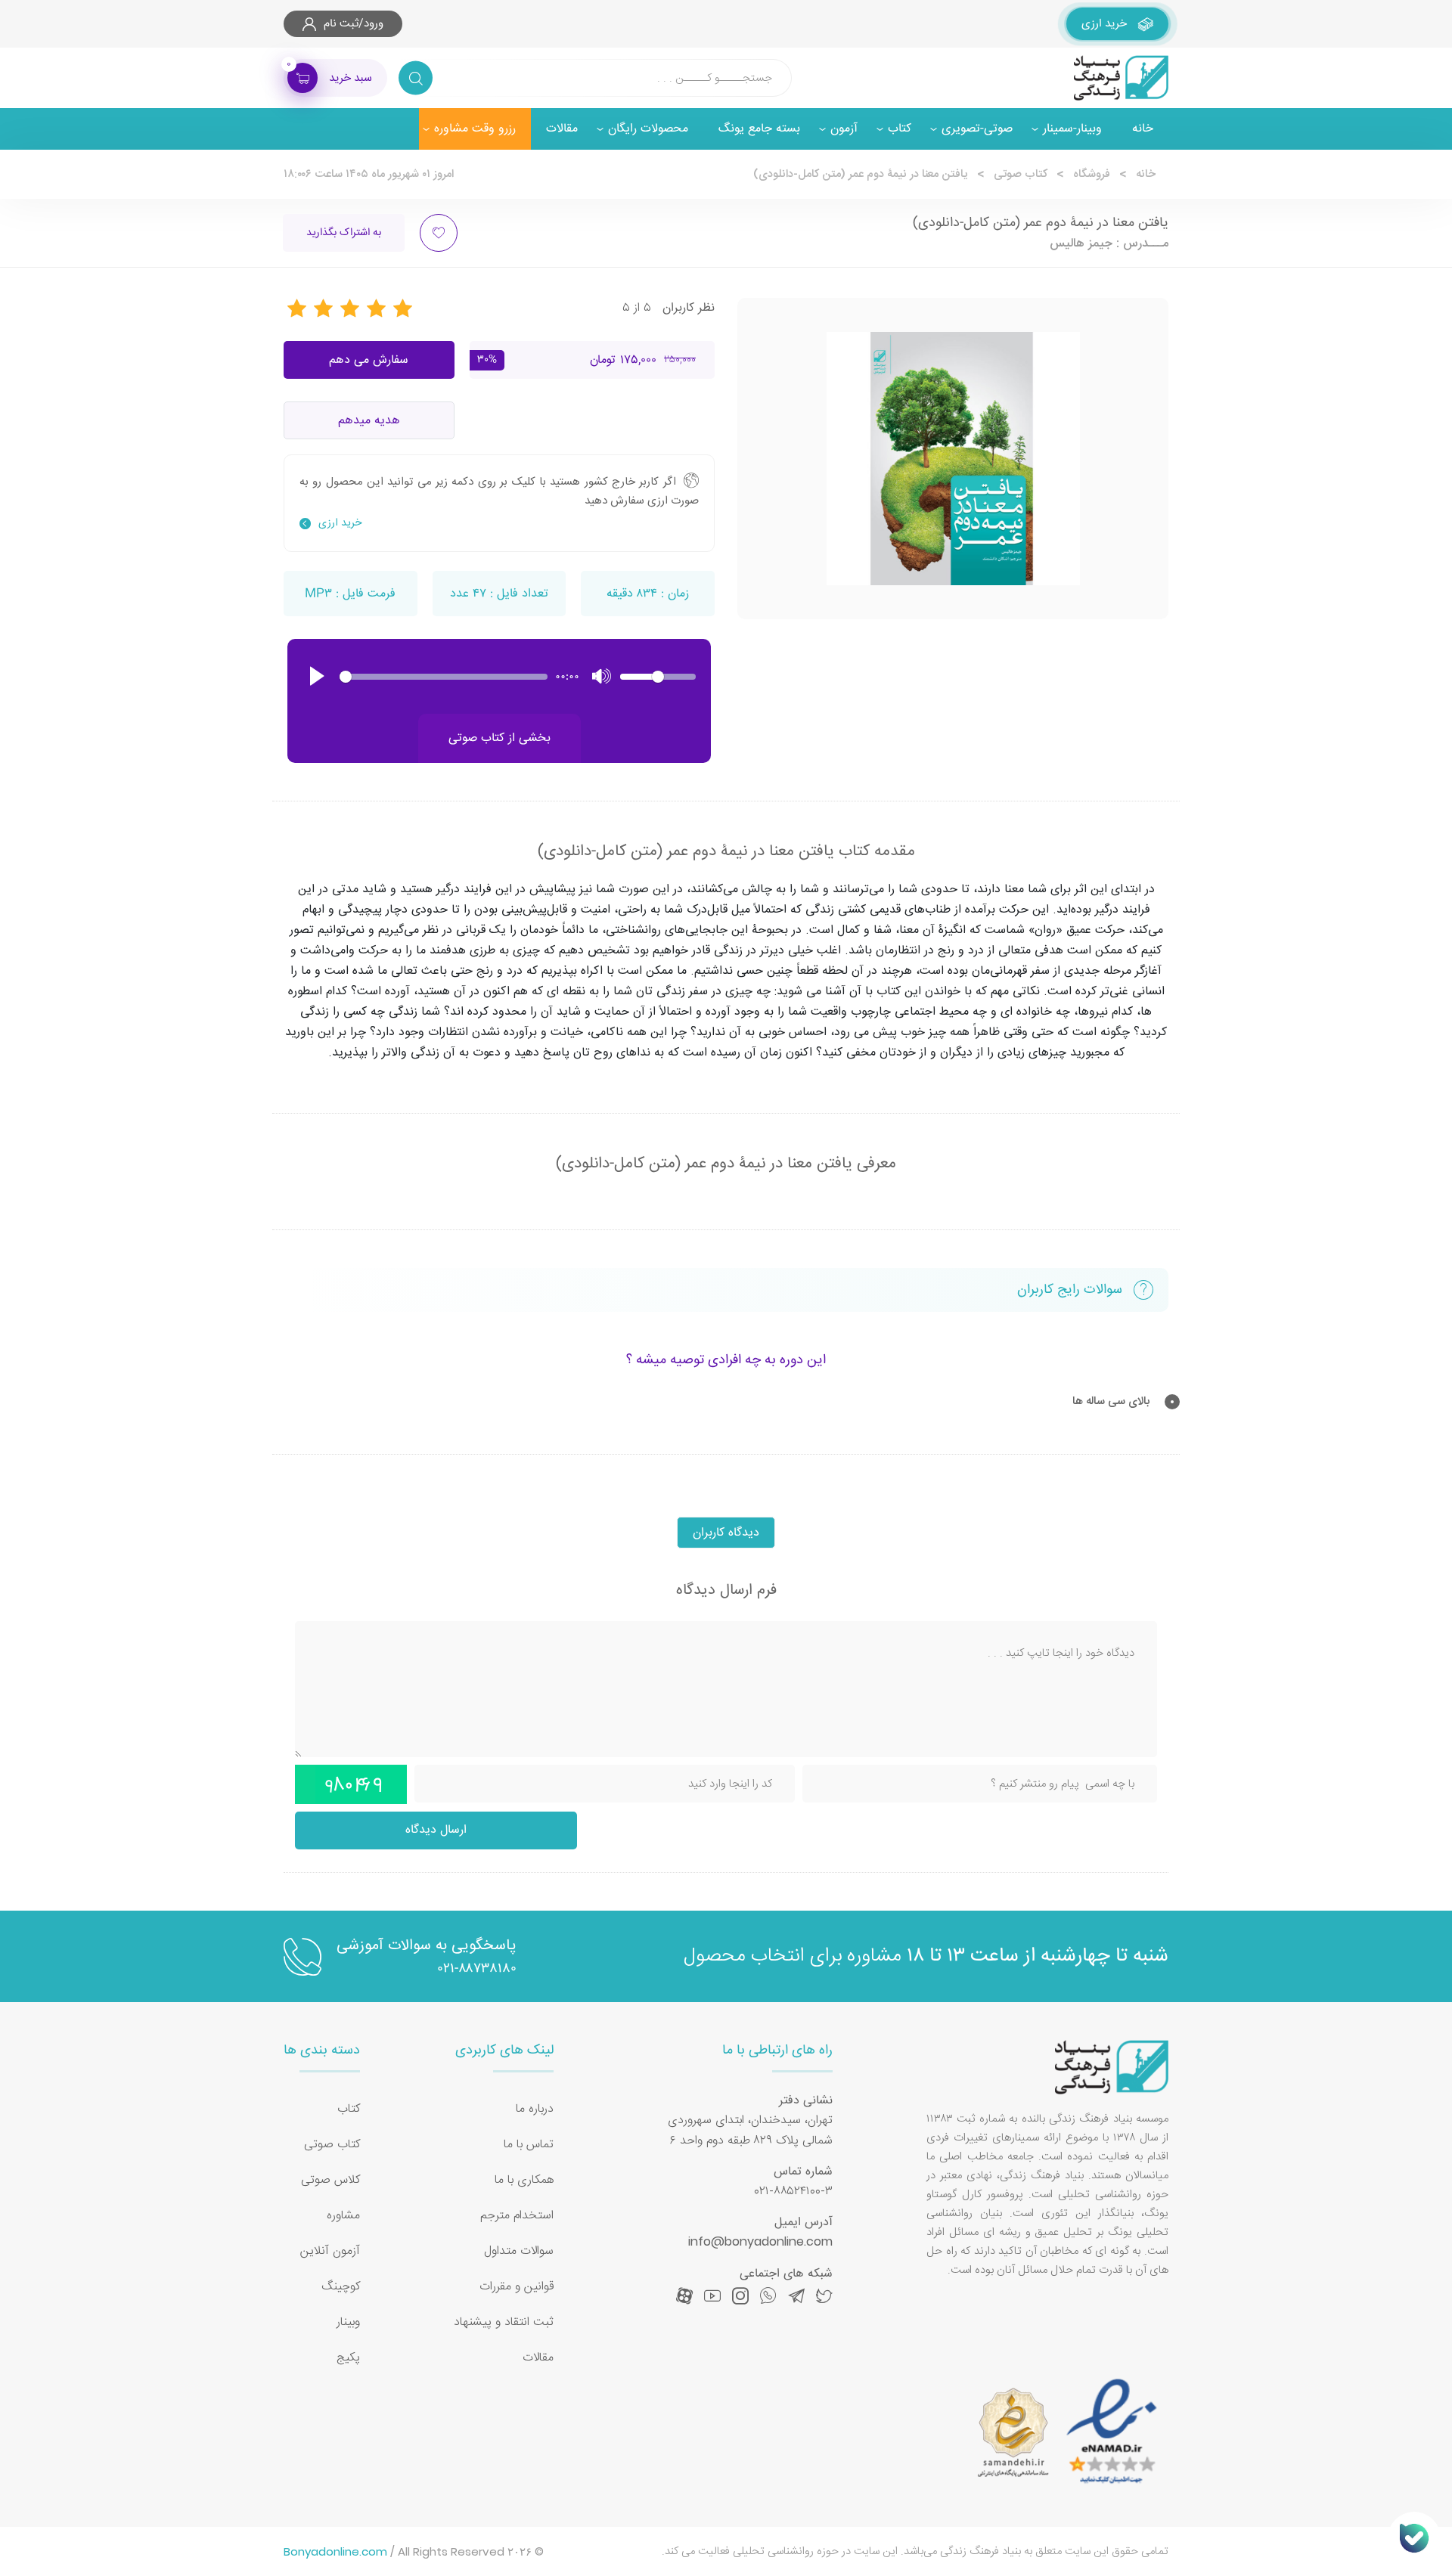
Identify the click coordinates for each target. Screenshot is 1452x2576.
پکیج (348, 2358)
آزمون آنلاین (330, 2251)
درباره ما (535, 2109)
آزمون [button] (844, 129)
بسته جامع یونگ (759, 129)
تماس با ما (529, 2145)
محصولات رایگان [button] (648, 129)
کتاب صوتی (1021, 174)
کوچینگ (341, 2287)
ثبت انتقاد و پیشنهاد (504, 2322)
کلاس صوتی (330, 2180)
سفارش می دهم (369, 360)
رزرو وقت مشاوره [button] (475, 129)
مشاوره (343, 2216)
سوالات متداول (519, 2251)
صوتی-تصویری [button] (977, 129)
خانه (1143, 129)
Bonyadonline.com (335, 2551)
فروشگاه (1092, 174)
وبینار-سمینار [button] (1072, 129)
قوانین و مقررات (517, 2287)
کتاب (349, 2109)
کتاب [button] (900, 129)
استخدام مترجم (517, 2216)
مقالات (562, 129)
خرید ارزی (340, 523)
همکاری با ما (524, 2180)
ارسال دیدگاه (436, 1830)
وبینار (348, 2322)
